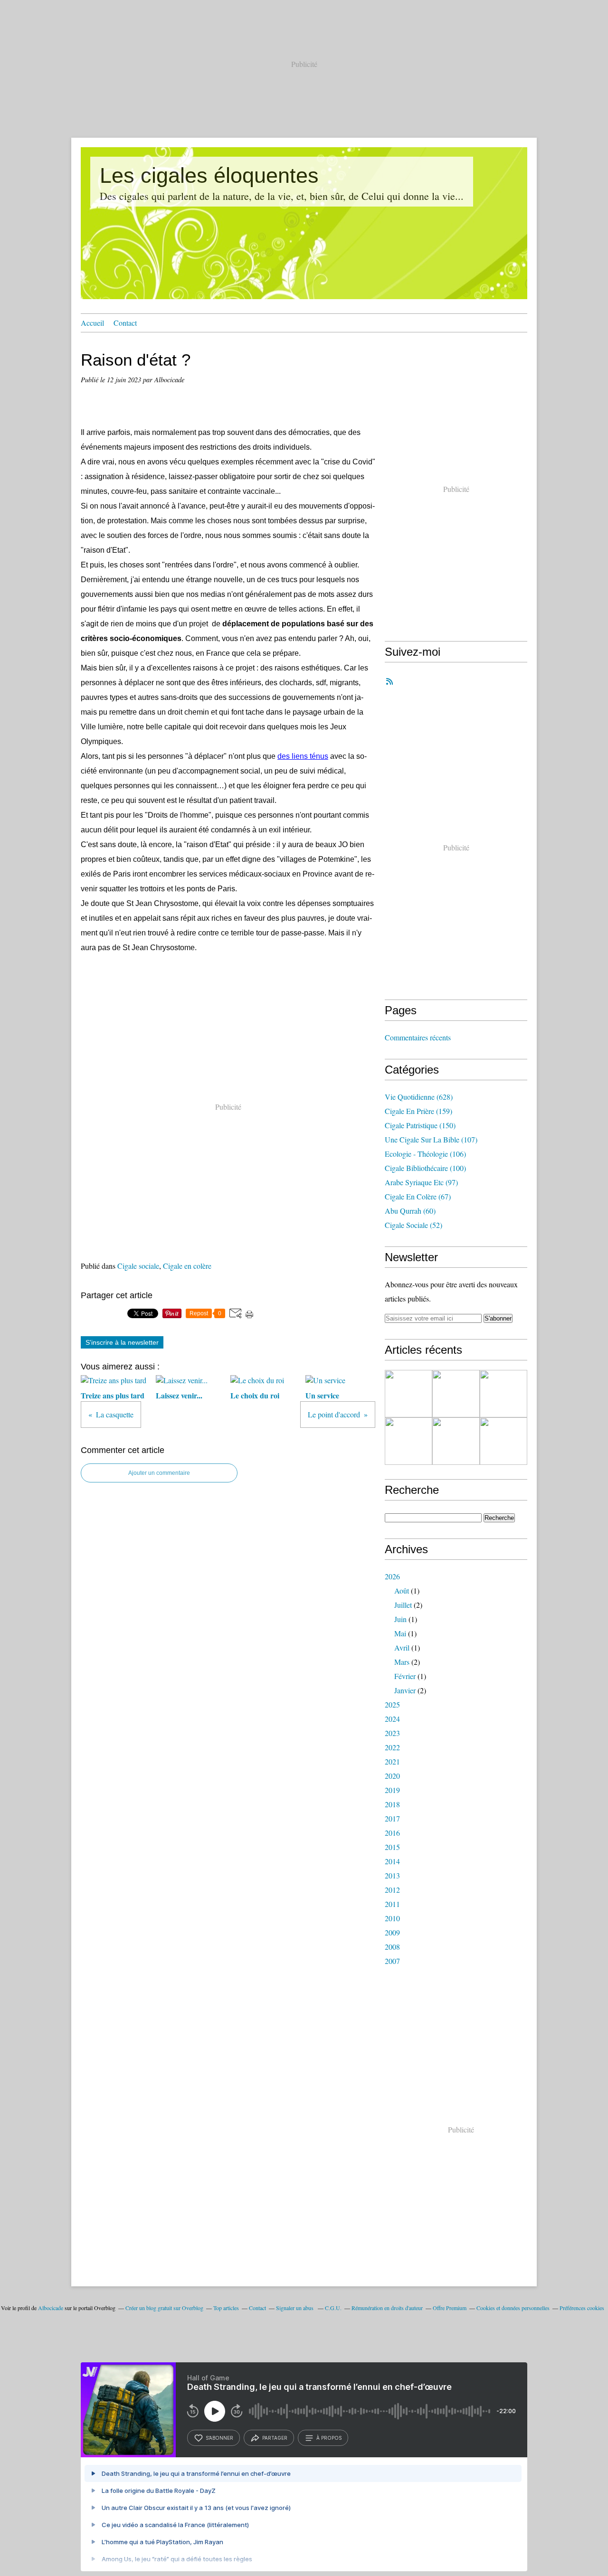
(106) (425, 1154)
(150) (420, 1125)
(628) (419, 1097)
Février (405, 1676)
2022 (392, 1747)
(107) (431, 1139)
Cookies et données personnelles (513, 2308)
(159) (418, 1111)
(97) (421, 1182)
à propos (329, 2438)
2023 (392, 1733)
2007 (392, 1961)
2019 (392, 1790)
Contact (125, 323)
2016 (392, 1833)
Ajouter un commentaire (159, 1473)
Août (402, 1590)
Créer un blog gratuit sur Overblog (164, 2308)
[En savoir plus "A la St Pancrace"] (456, 1441)
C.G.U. (333, 2308)
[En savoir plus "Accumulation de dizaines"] (408, 1394)
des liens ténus (303, 756)
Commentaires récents (418, 1037)
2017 (392, 1818)
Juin (400, 1619)
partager (275, 2438)
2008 (392, 1947)
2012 (392, 1890)
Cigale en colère (187, 1266)
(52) (413, 1225)
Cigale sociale (138, 1266)
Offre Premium (450, 2308)
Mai (400, 1633)
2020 (392, 1776)
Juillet (403, 1605)
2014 (392, 1861)
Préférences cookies (582, 2308)
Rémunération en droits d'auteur (387, 2308)
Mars (402, 1662)
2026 (392, 1576)
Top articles (226, 2308)
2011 (392, 1904)
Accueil (92, 323)
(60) (410, 1211)
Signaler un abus (295, 2308)
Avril (402, 1647)
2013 (392, 1875)
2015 (392, 1847)
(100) (425, 1168)
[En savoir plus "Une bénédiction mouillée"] (503, 1394)
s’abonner (219, 2438)
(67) (418, 1196)
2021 (392, 1761)
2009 (392, 1932)
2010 (392, 1918)
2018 (392, 1804)
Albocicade (51, 2308)
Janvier (405, 1690)
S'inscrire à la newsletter (122, 1342)
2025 (392, 1704)
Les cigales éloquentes (209, 175)
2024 (392, 1719)
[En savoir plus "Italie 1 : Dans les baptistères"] (456, 1394)
